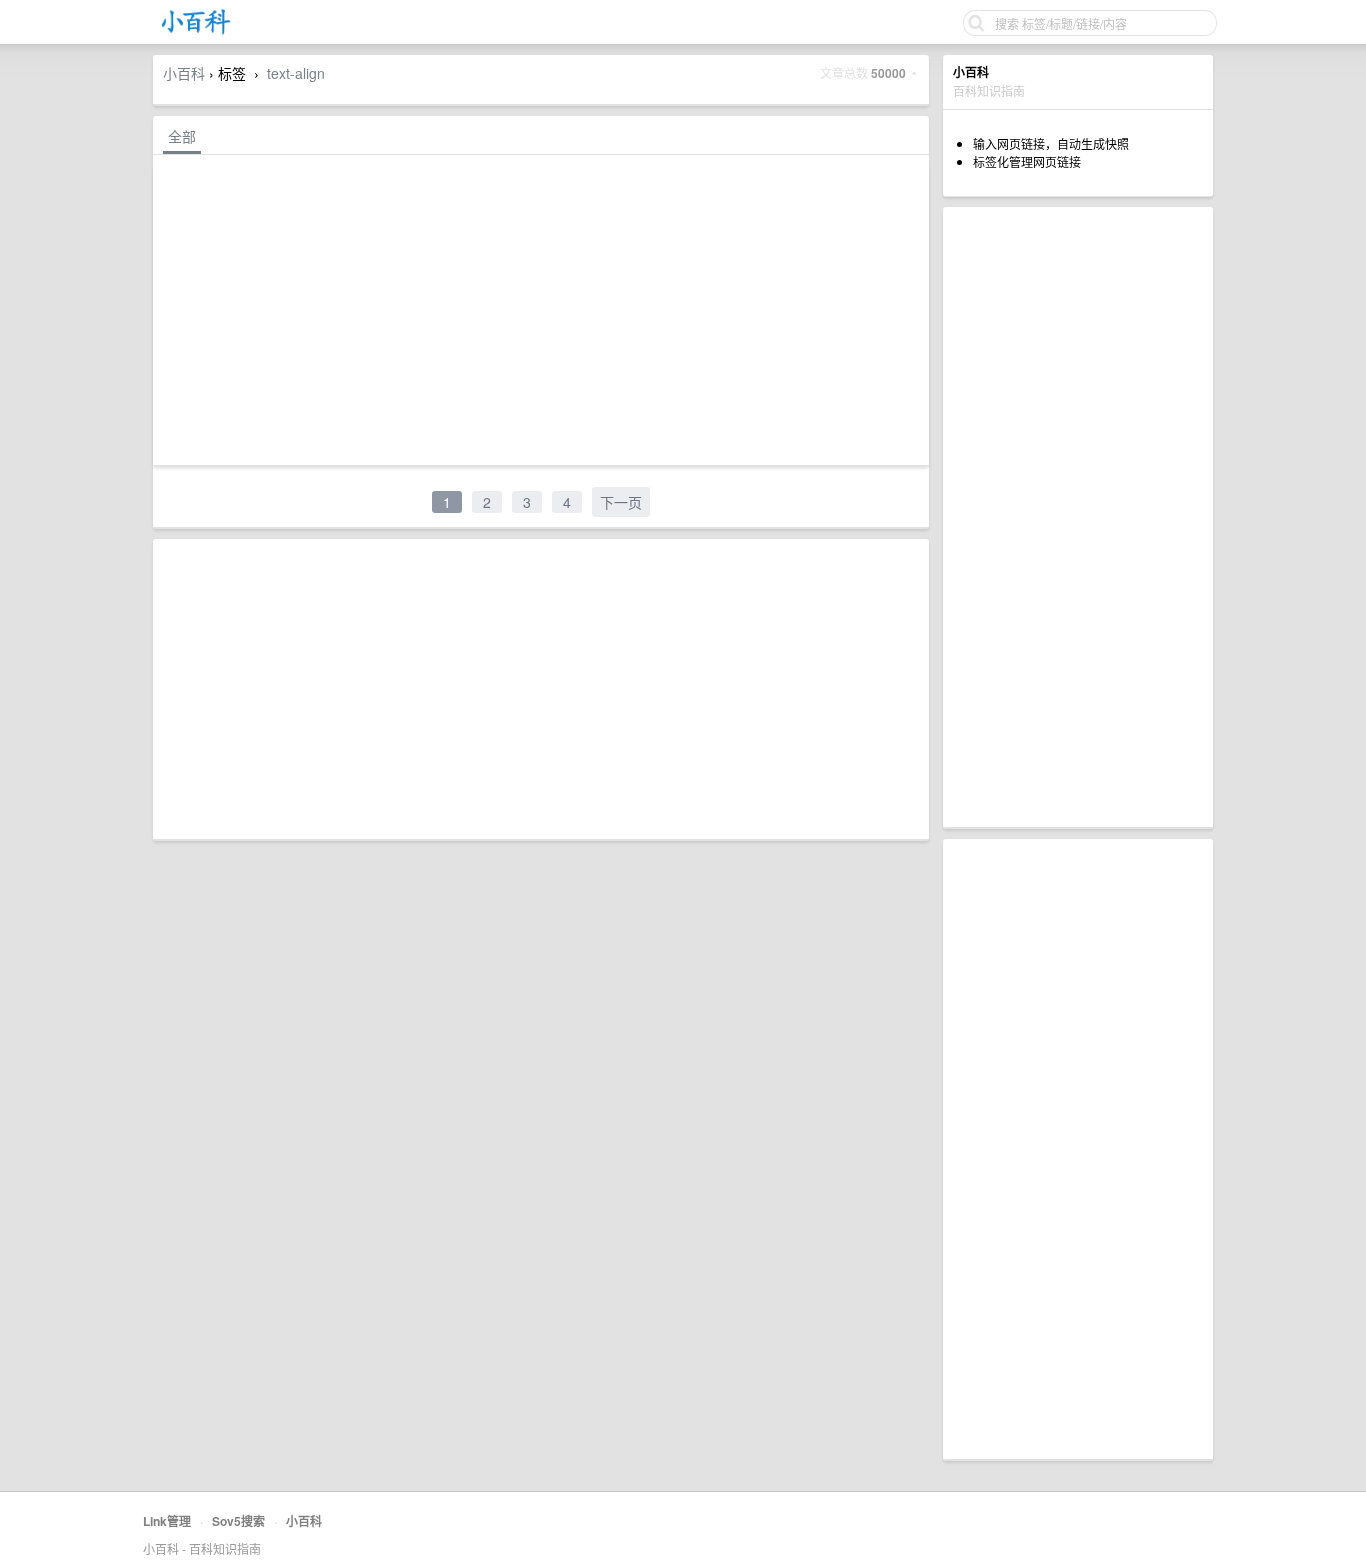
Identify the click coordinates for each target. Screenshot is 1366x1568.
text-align (296, 73)
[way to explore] (196, 30)
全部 (182, 136)
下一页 (621, 502)
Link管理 (167, 1521)
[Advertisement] (1078, 517)
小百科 (184, 73)
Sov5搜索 (238, 1521)
